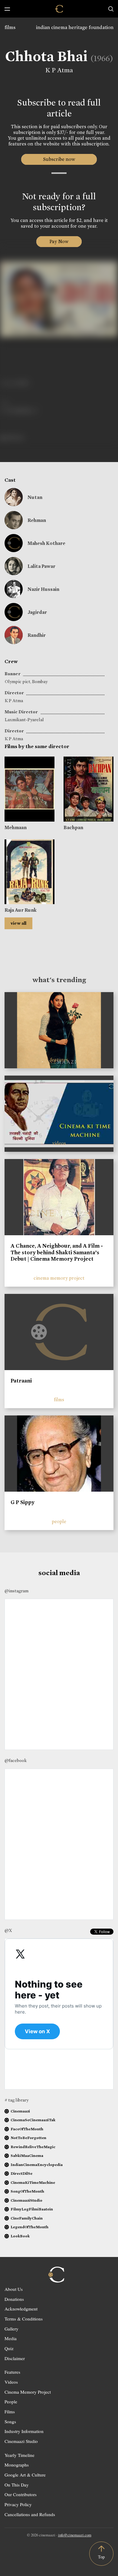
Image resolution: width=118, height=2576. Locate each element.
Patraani (21, 1381)
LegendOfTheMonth (29, 2227)
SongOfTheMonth (27, 2191)
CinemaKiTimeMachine (33, 2182)
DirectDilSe (21, 2173)
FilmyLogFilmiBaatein (32, 2209)
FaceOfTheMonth (27, 2129)
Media (11, 2338)
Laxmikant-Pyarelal (24, 720)
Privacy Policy (18, 2504)
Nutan (35, 497)
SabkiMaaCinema (27, 2156)
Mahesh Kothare (46, 543)
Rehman (37, 520)
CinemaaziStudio (26, 2200)
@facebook (16, 1760)
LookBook (20, 2236)
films (10, 27)
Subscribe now (59, 159)
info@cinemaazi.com (75, 2535)
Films (10, 2412)
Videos (11, 2382)
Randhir (37, 635)
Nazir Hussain (43, 589)
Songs (10, 2421)
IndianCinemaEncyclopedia (37, 2165)
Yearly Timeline (20, 2455)
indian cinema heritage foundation (75, 27)
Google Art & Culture (25, 2475)
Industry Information (24, 2431)
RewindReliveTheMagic (33, 2147)
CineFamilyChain (27, 2218)
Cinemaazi (20, 2111)
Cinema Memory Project (28, 2392)
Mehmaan (16, 827)
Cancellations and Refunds (30, 2514)
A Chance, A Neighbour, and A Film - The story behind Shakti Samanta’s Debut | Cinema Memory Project (57, 1252)
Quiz (9, 2348)
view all (18, 923)
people (59, 1521)
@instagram (16, 1591)
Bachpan (73, 827)
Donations (14, 2299)
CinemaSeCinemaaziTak (33, 2120)
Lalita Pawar (41, 566)
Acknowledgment (21, 2309)
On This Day (17, 2485)
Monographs (17, 2465)
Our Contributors (21, 2494)
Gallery (11, 2329)
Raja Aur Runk (21, 910)
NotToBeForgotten (28, 2138)
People (11, 2402)
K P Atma (59, 70)
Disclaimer (15, 2358)
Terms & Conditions (24, 2319)
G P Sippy (23, 1502)
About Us (14, 2289)
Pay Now (59, 241)
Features (12, 2372)
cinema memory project (59, 1278)
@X (8, 1930)
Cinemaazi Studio (21, 2441)
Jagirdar (37, 612)
